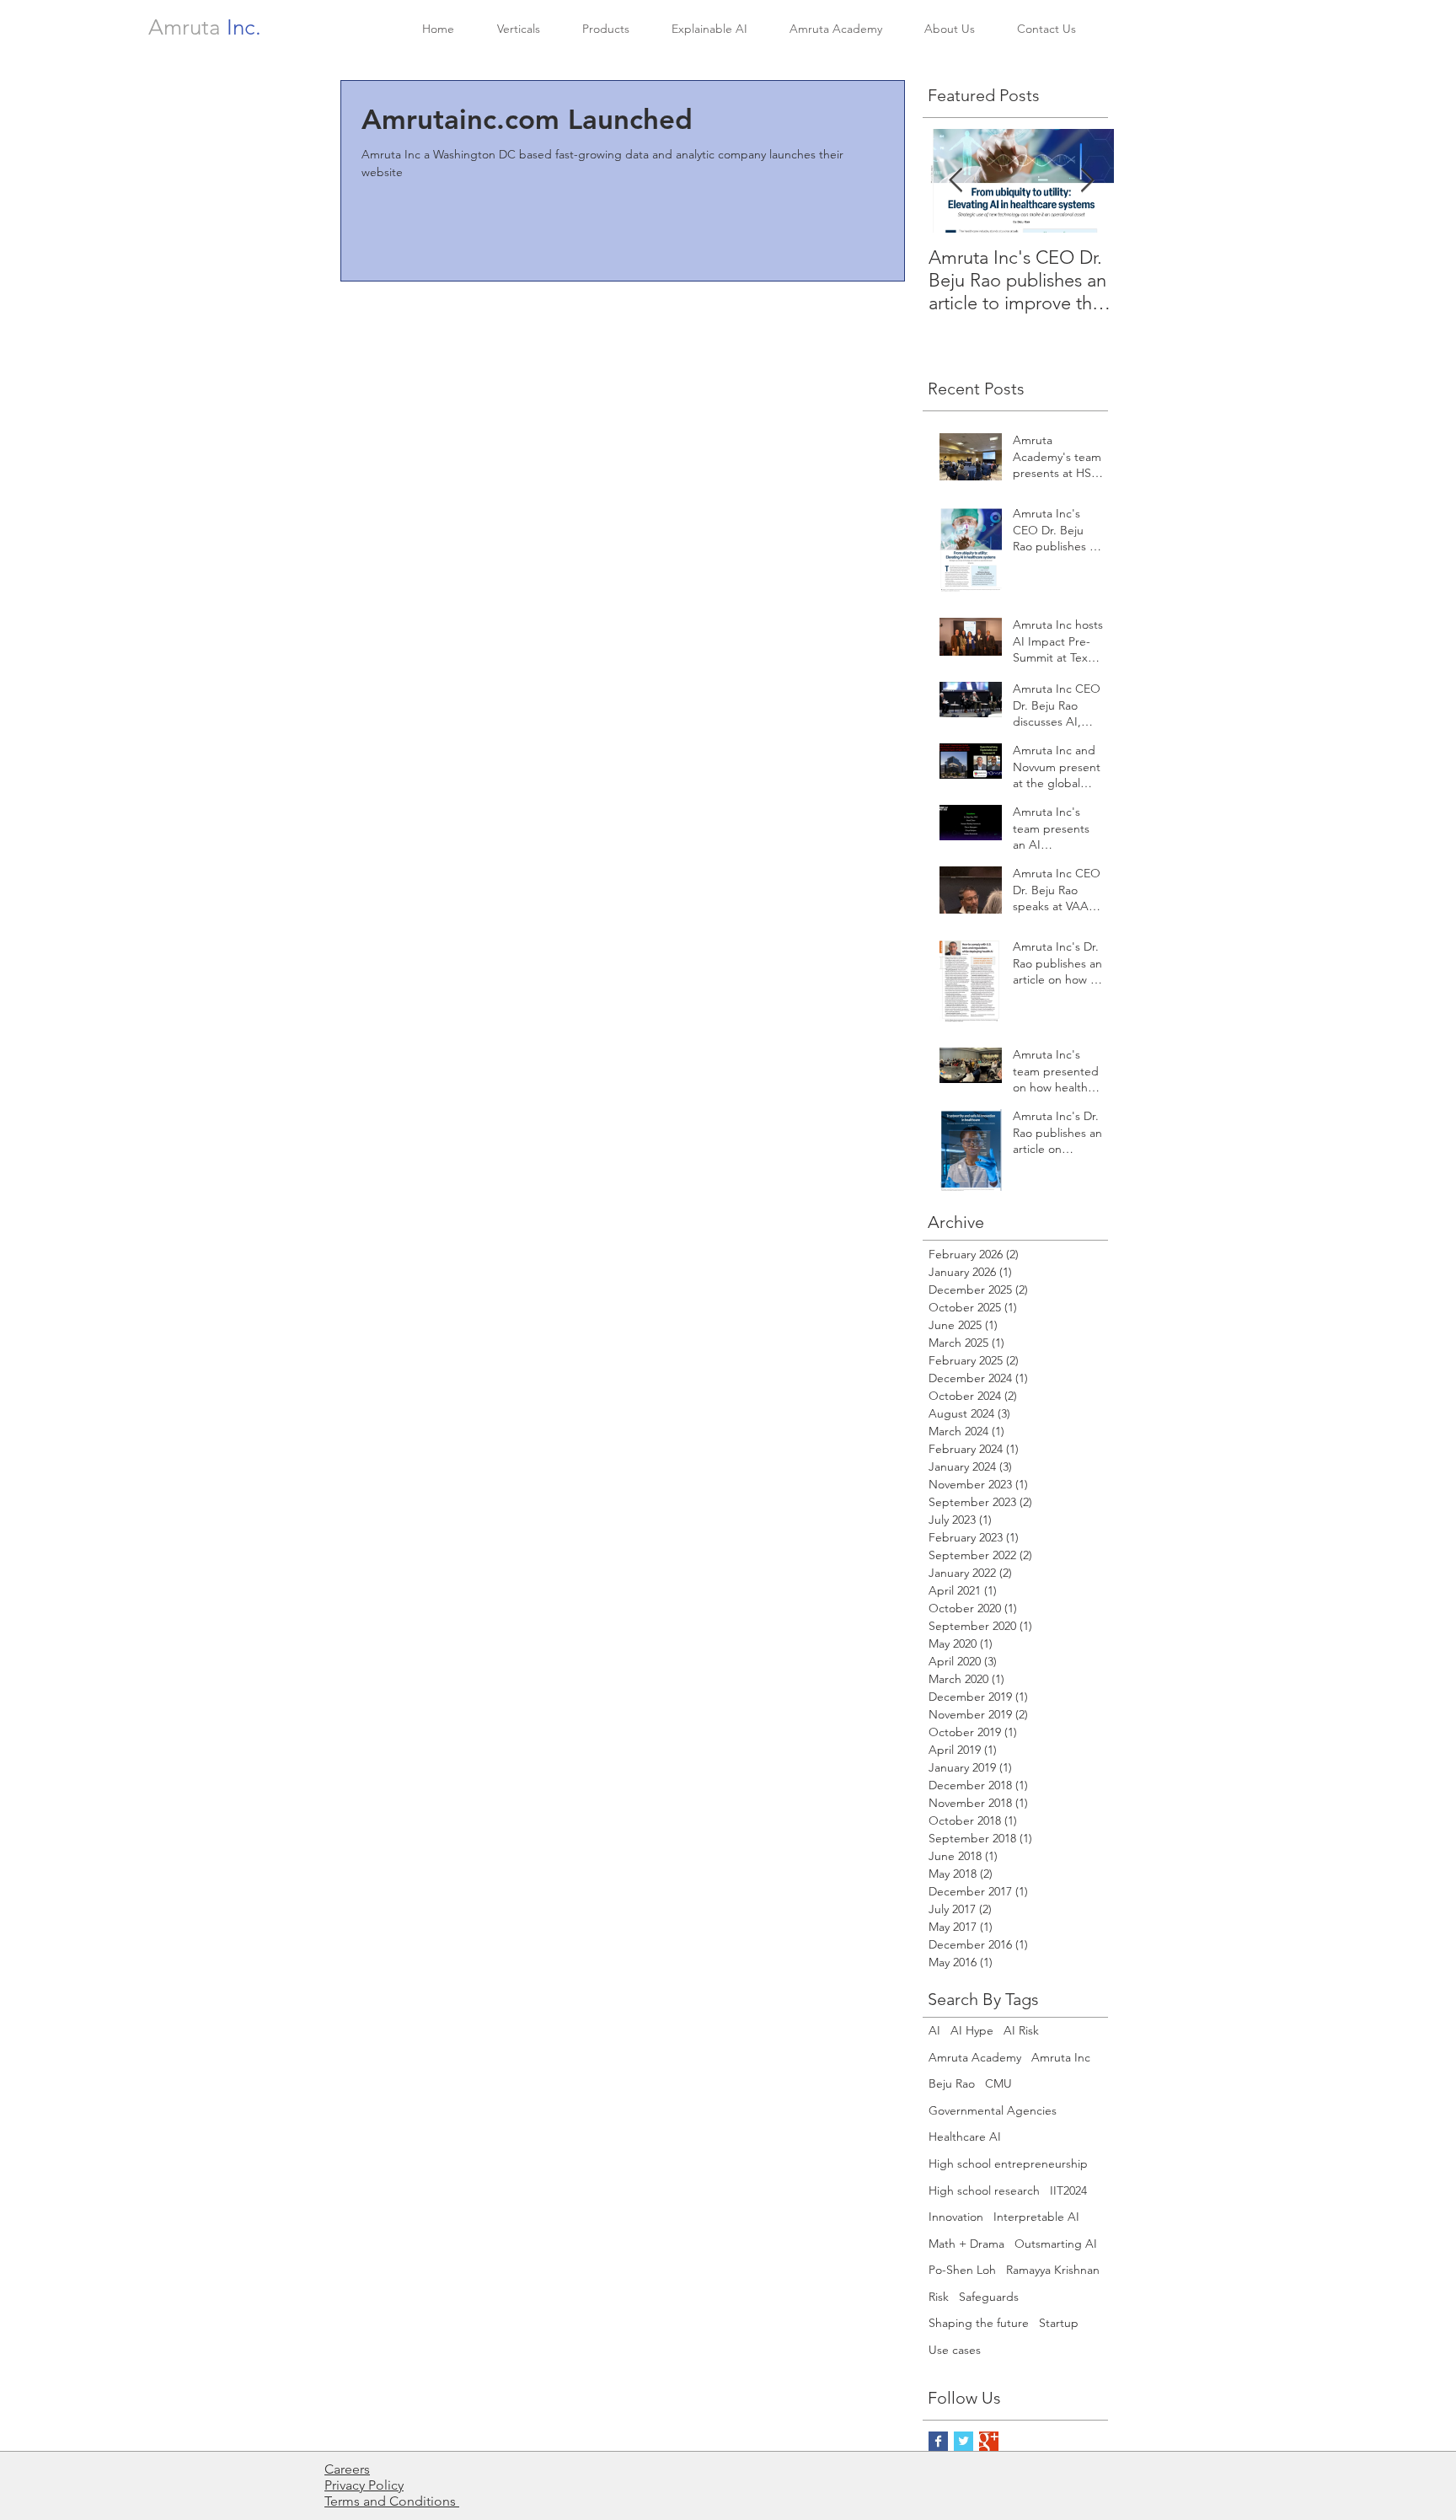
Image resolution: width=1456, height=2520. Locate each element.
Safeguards (989, 2297)
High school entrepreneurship (1008, 2163)
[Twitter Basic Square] (964, 2441)
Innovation (956, 2217)
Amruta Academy (975, 2057)
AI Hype (972, 2030)
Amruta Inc (1061, 2057)
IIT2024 (1068, 2190)
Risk (939, 2297)
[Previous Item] (955, 181)
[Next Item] (1087, 181)
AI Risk (1021, 2030)
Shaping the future (979, 2323)
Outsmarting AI (1056, 2244)
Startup (1059, 2323)
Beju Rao (952, 2083)
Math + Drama (966, 2244)
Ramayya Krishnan (1053, 2270)
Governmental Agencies (993, 2110)
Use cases (955, 2350)
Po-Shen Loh (962, 2270)
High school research (984, 2190)
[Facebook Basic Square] (938, 2441)
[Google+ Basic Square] (989, 2441)
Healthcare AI (965, 2137)
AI (934, 2030)
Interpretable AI (1036, 2217)
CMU (998, 2083)
